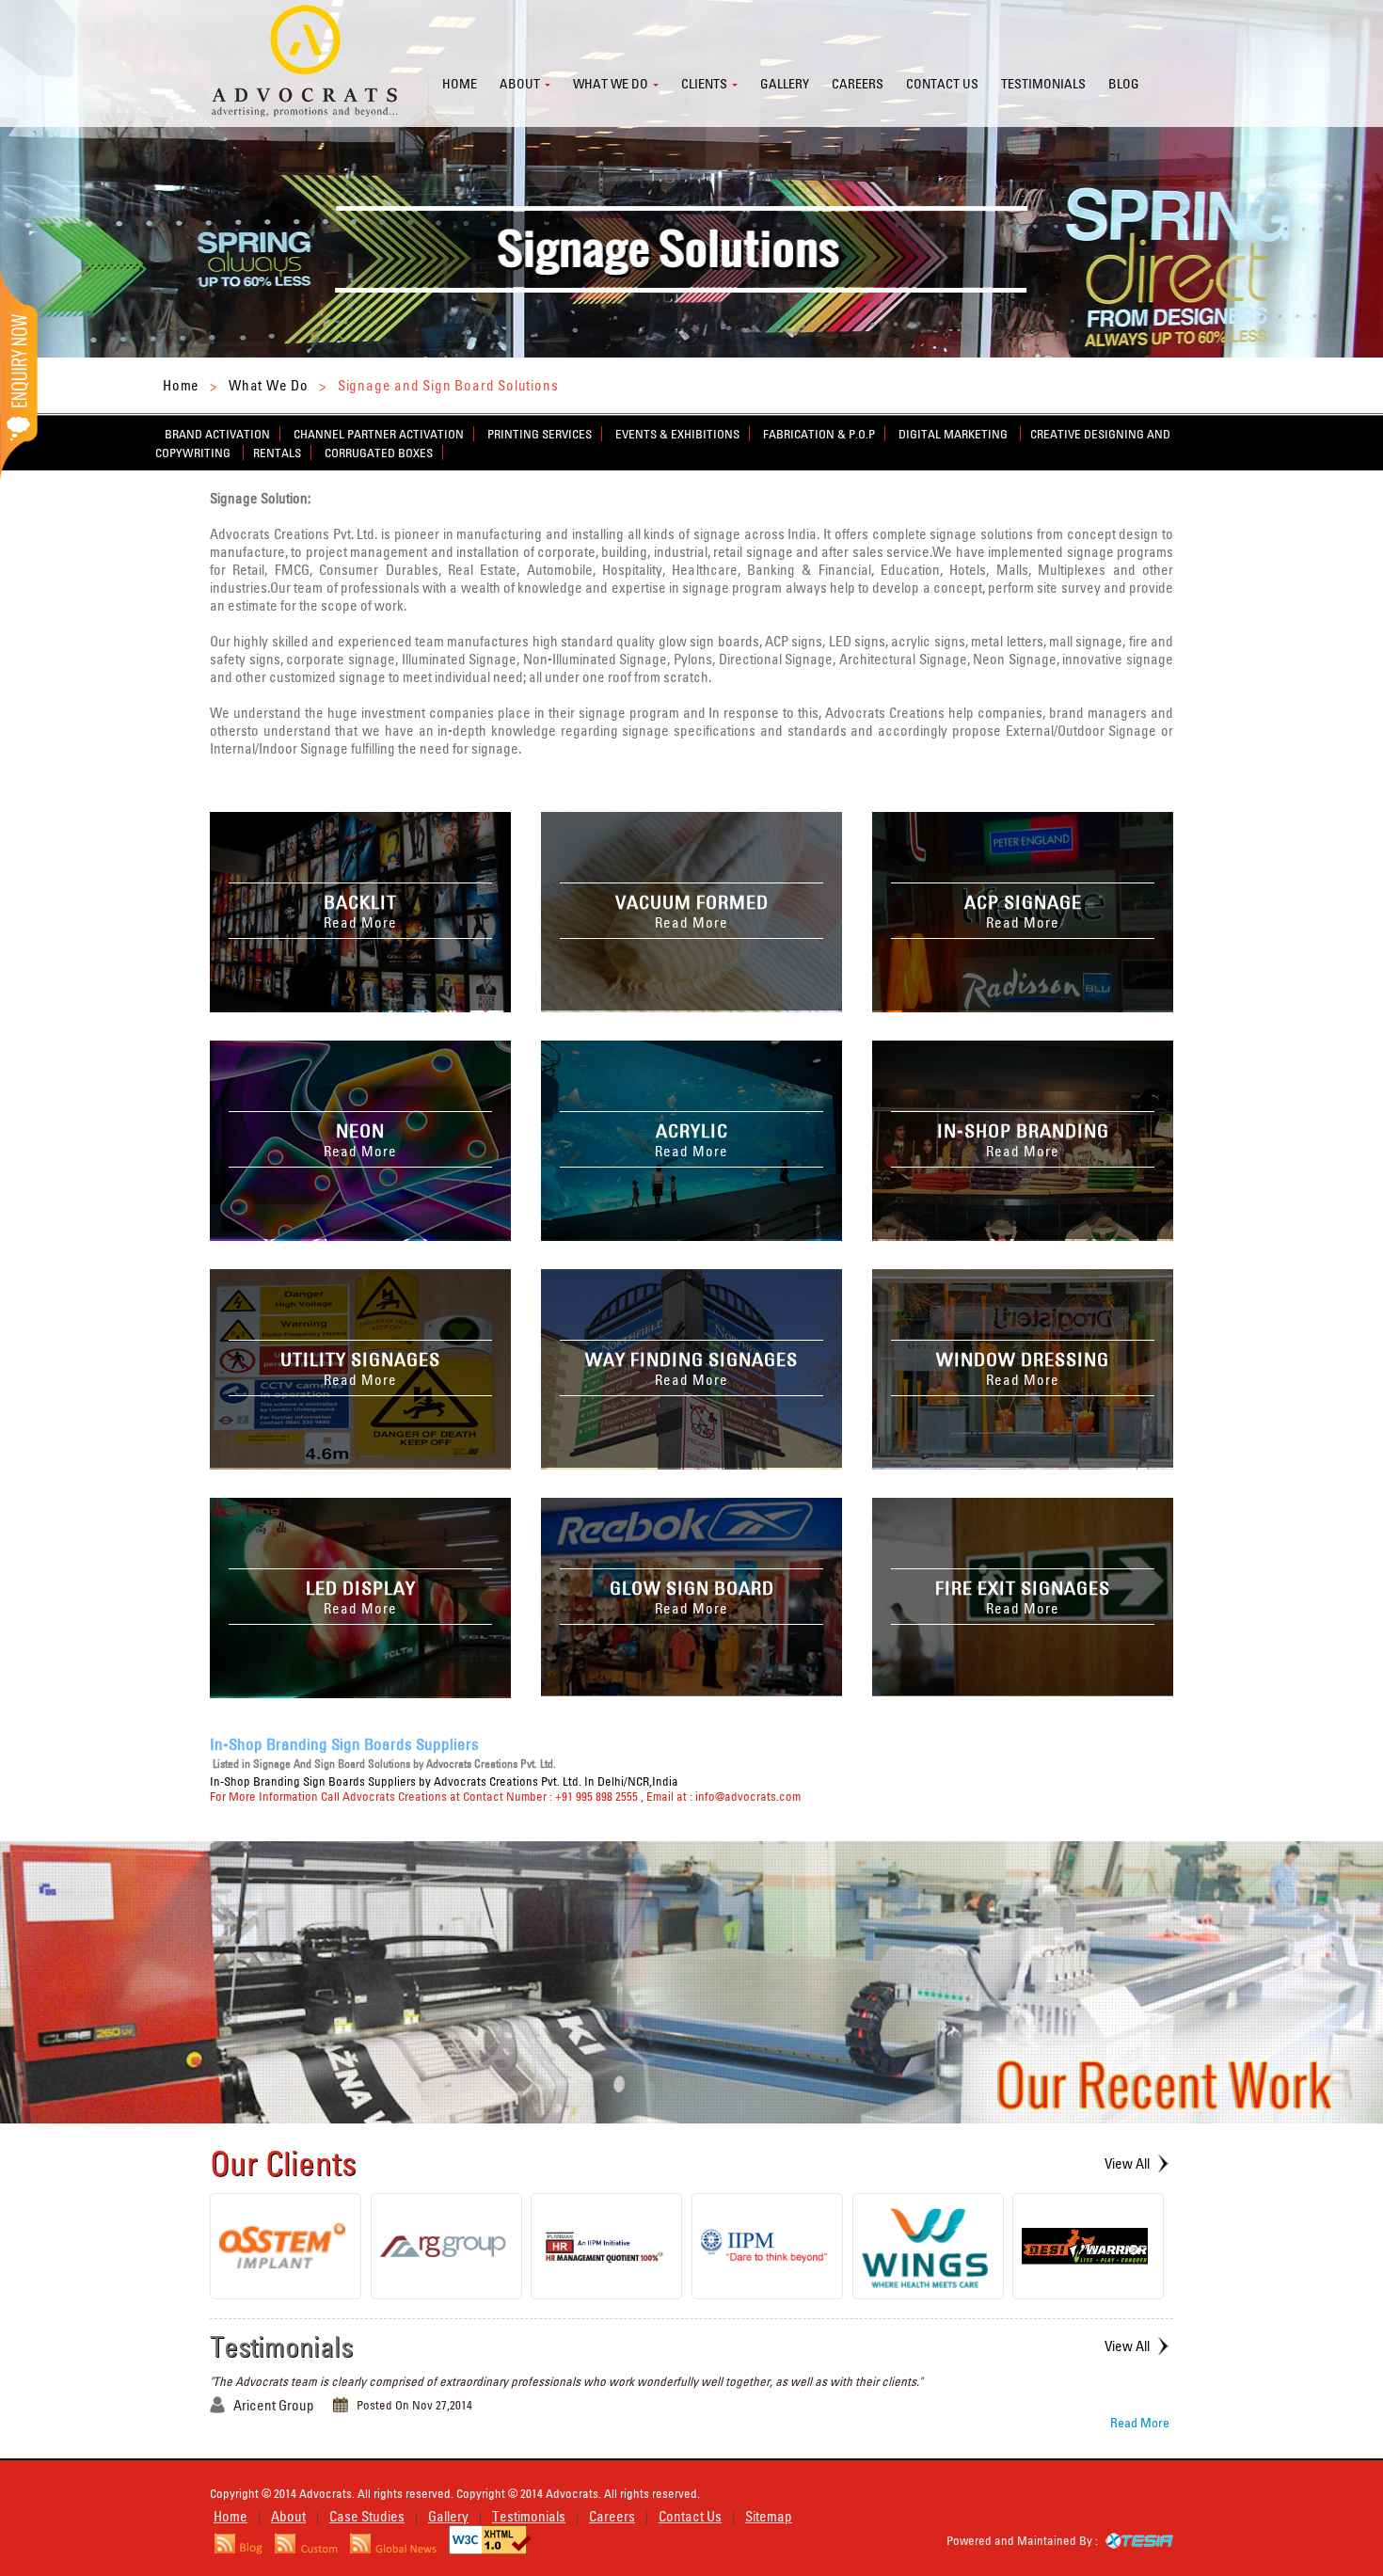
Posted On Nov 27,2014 (414, 2405)
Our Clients (283, 2163)
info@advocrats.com (748, 1796)
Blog (1124, 84)
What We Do (269, 385)
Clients (704, 84)
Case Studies (367, 2516)
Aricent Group (274, 2405)
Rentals (277, 453)
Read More (1140, 2423)
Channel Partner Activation (379, 434)
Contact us (942, 84)
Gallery (785, 84)
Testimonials (1043, 84)
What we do (611, 84)
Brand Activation (217, 434)
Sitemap (769, 2516)
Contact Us (690, 2516)
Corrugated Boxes (379, 453)
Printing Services (540, 434)
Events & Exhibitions (677, 434)
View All (1127, 2163)
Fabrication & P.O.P (819, 434)
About (520, 84)
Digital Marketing (954, 434)
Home (460, 84)
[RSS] (238, 2549)
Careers (858, 84)
